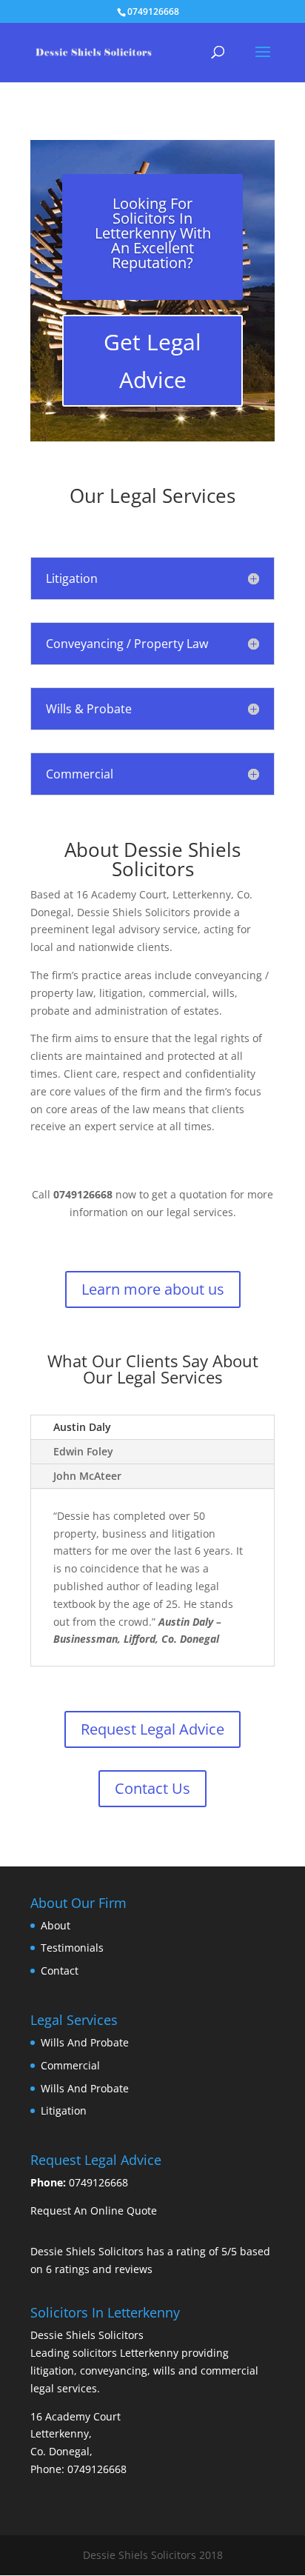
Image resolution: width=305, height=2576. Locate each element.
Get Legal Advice (152, 361)
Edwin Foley (83, 1451)
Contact (60, 1971)
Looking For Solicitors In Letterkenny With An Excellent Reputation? (153, 233)
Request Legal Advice (152, 1729)
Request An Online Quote (94, 2210)
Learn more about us (153, 1289)
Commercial (70, 2065)
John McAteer (87, 1476)
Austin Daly (82, 1427)
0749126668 (98, 2182)
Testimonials (72, 1948)
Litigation (64, 2110)
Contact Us (152, 1788)
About (56, 1925)
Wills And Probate (85, 2042)
